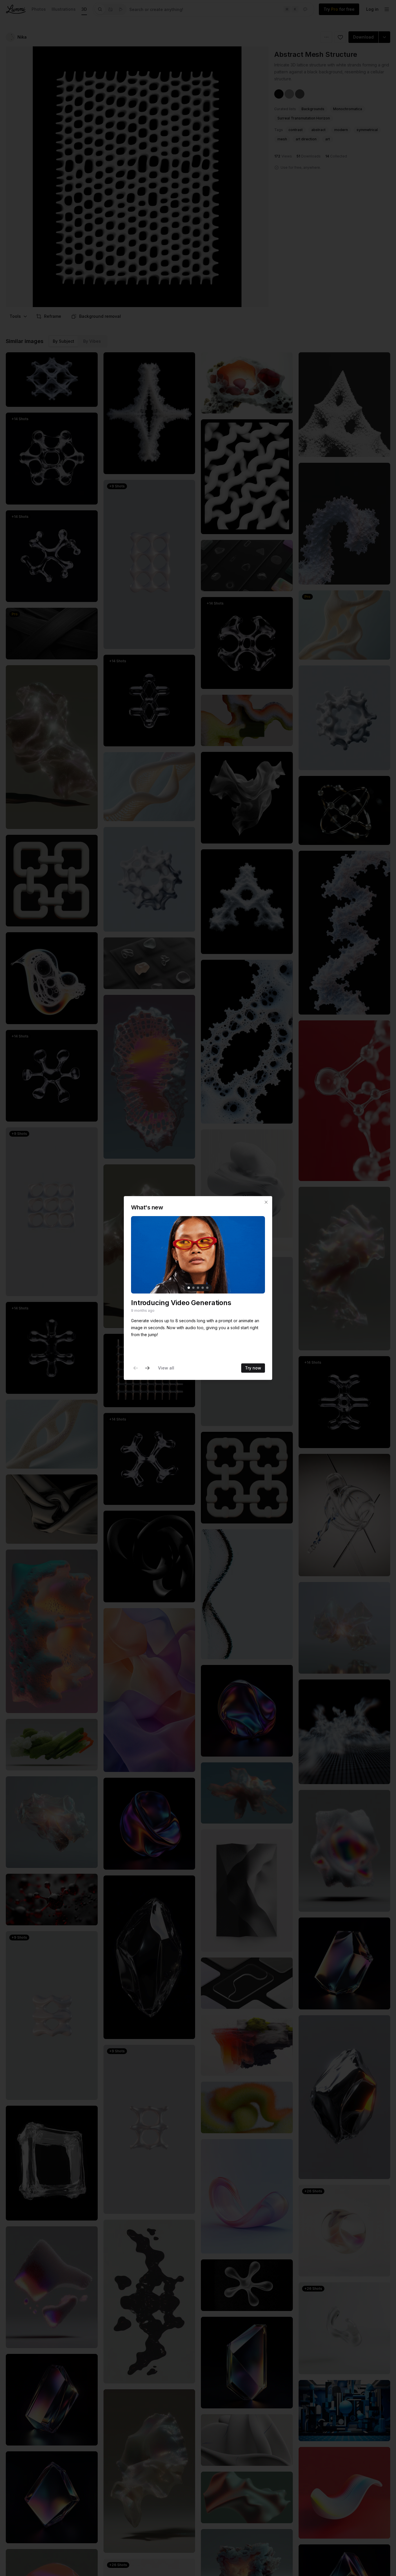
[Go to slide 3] (198, 1288)
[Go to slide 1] (189, 1288)
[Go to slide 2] (193, 1288)
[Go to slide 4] (203, 1288)
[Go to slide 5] (207, 1288)
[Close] (266, 1202)
